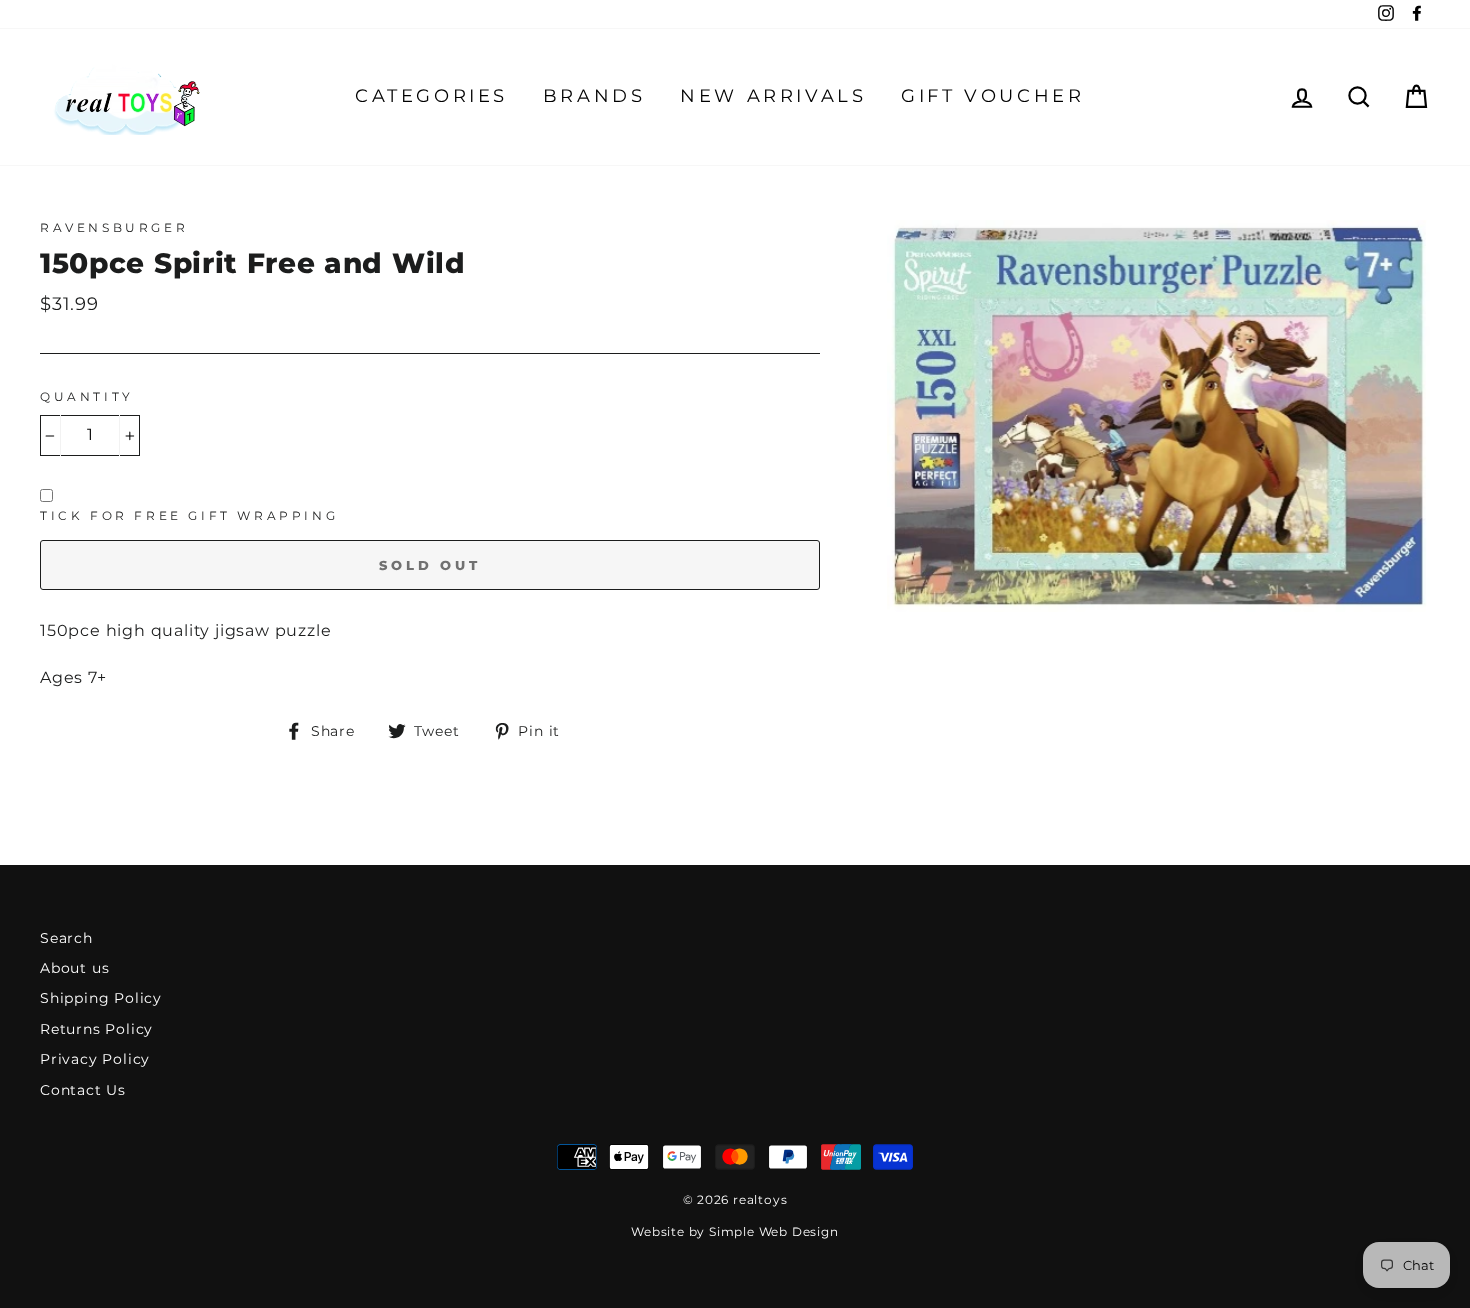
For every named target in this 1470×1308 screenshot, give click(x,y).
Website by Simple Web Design (734, 1231)
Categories (431, 96)
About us (74, 968)
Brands (594, 96)
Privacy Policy (95, 1059)
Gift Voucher (992, 96)
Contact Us (83, 1090)
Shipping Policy (101, 998)
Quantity (87, 396)
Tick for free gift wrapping (189, 515)
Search (66, 938)
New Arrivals (773, 96)
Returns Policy (96, 1029)
